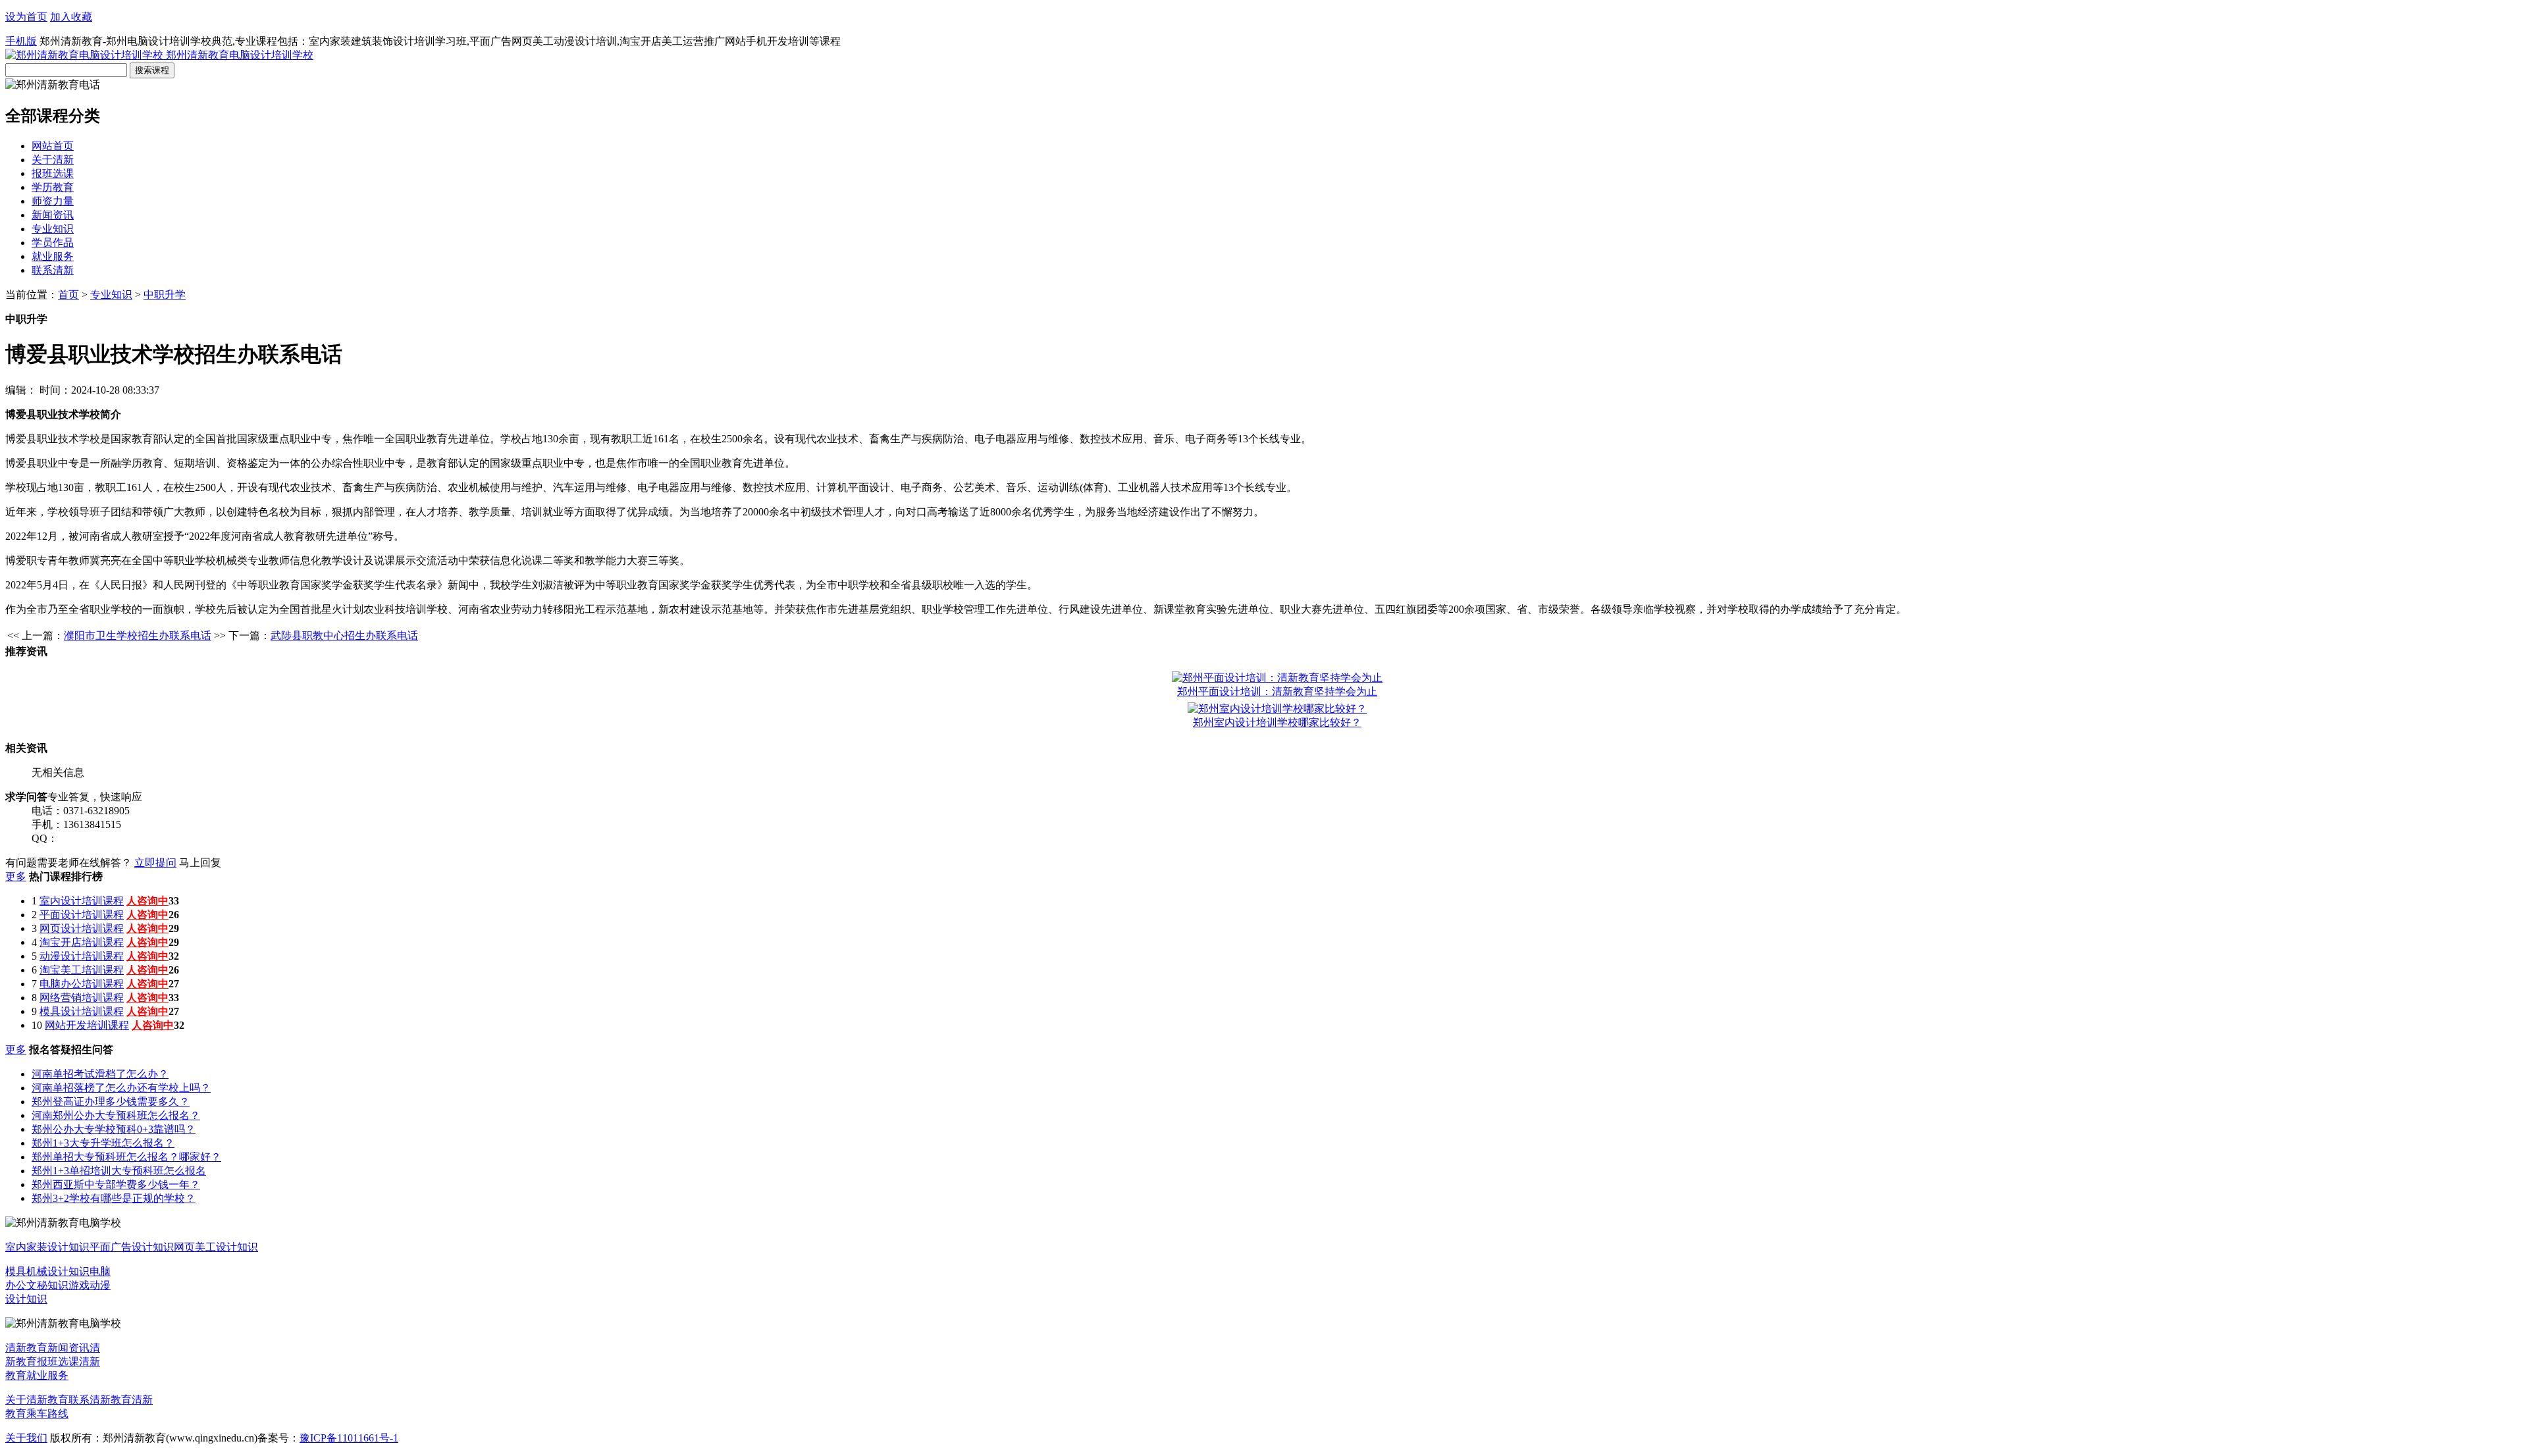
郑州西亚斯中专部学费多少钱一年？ (116, 1184)
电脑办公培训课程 (82, 984)
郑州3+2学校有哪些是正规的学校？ (114, 1198)
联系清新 (53, 270)
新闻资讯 (53, 215)
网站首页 (53, 146)
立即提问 (155, 863)
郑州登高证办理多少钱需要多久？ (111, 1102)
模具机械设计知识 (47, 1271)
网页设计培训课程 (82, 928)
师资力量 (53, 201)
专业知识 (53, 229)
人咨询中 (147, 901)
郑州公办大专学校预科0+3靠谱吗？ (114, 1129)
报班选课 (53, 173)
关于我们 (26, 1438)
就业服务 (53, 256)
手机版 (21, 41)
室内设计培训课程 (82, 901)
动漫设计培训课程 (82, 956)
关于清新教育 (37, 1400)
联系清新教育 (100, 1400)
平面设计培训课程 (82, 915)
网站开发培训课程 (87, 1025)
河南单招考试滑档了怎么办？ (100, 1074)
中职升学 (165, 295)
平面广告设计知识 (132, 1247)
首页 (68, 295)
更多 (16, 876)
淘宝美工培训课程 (82, 970)
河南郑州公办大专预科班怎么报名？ (116, 1115)
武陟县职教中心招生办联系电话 (344, 636)
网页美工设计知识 (216, 1247)
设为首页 (26, 17)
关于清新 (53, 160)
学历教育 (53, 187)
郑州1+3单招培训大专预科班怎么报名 (119, 1171)
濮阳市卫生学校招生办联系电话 (138, 636)
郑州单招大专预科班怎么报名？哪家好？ (126, 1157)
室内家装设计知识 (47, 1247)
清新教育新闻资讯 (47, 1348)
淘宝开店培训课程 (82, 942)
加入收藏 (71, 17)
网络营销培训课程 (82, 998)
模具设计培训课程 (82, 1011)
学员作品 (53, 243)
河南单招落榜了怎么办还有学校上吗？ (121, 1088)
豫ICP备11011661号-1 (349, 1438)
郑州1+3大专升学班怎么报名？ (103, 1143)
